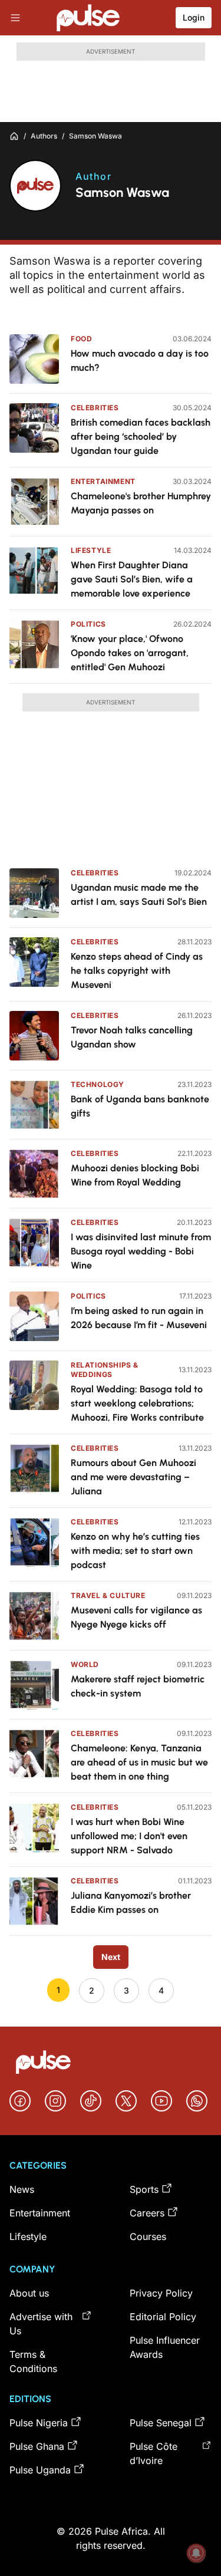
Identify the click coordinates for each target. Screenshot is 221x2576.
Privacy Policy (161, 2293)
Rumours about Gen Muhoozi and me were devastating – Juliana (133, 1477)
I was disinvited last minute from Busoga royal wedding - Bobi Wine (141, 1251)
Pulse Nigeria (39, 2423)
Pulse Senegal (161, 2423)
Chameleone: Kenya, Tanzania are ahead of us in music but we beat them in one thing (139, 1762)
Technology (98, 1084)
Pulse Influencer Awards (165, 2347)
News (22, 2189)
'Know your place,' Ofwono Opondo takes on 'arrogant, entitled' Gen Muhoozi (130, 653)
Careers (147, 2213)
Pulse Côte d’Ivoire (154, 2453)
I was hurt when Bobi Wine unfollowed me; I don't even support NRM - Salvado (129, 1836)
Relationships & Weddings (105, 1370)
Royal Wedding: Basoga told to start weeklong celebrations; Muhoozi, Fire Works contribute (137, 1403)
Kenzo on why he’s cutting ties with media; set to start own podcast (135, 1551)
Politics (88, 624)
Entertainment (103, 481)
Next (111, 1957)
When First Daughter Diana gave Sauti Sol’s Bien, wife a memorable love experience (132, 579)
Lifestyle (91, 550)
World (85, 1664)
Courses (148, 2236)
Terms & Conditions (33, 2361)
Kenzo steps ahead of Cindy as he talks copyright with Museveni (137, 971)
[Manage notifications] (196, 2553)
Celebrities (95, 408)
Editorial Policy (163, 2317)
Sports (144, 2189)
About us (29, 2293)
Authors (44, 136)
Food (81, 339)
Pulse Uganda (40, 2470)
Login (194, 17)
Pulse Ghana (37, 2446)
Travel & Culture (108, 1595)
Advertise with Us (41, 2324)
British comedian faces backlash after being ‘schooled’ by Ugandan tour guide (141, 437)
